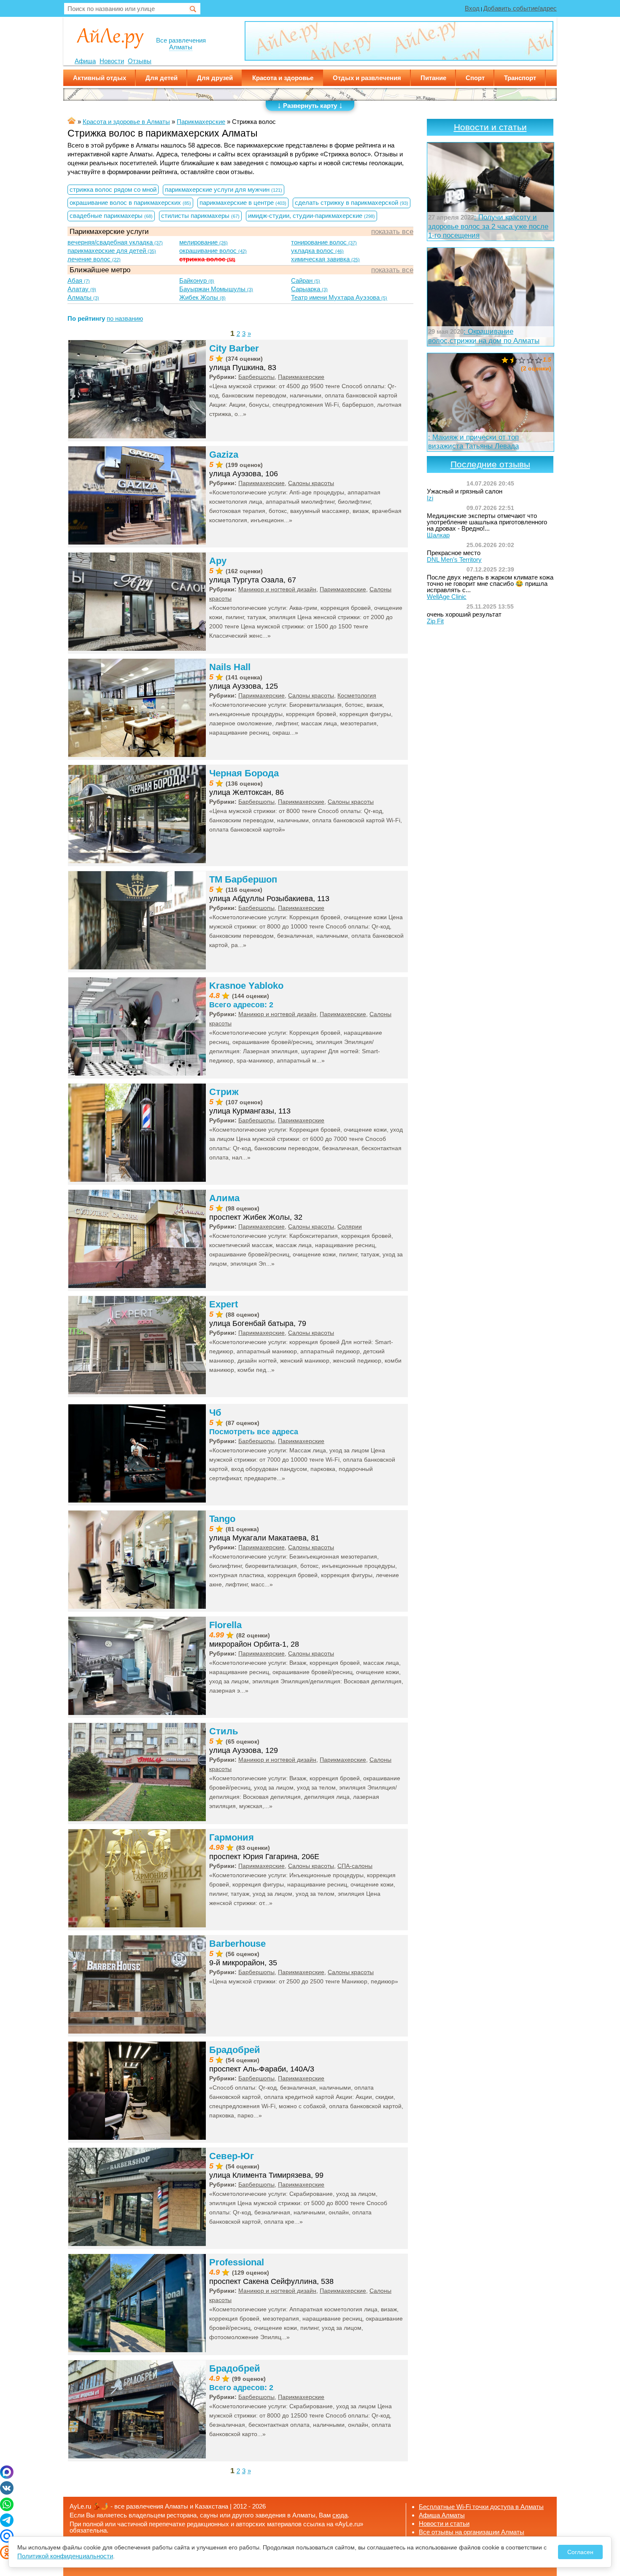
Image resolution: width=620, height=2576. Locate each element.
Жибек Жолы (202, 297)
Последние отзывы (490, 464)
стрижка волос (207, 259)
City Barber (234, 348)
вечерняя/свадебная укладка (115, 242)
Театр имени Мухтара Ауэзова (339, 297)
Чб (215, 1413)
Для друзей (215, 78)
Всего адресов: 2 (241, 1005)
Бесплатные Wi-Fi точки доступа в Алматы (481, 2507)
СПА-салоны (355, 1866)
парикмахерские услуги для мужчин (224, 189)
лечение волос (94, 259)
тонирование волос (324, 242)
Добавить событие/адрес (520, 8)
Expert (224, 1304)
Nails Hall (230, 667)
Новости (112, 61)
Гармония (232, 1837)
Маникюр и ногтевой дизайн (277, 589)
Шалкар (438, 535)
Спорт (475, 78)
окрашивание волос (213, 251)
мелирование (204, 242)
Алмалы (83, 297)
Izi (430, 498)
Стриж (224, 1092)
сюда (340, 2515)
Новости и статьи (490, 127)
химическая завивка (325, 259)
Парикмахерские (301, 377)
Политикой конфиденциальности (65, 2556)
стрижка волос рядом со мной (113, 189)
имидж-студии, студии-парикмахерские (311, 216)
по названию (125, 318)
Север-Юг (232, 2156)
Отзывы (140, 61)
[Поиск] (193, 9)
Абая (79, 280)
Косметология (357, 695)
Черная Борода (244, 773)
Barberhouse (237, 1944)
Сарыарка (309, 289)
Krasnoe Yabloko (246, 986)
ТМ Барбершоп (243, 879)
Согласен (580, 2552)
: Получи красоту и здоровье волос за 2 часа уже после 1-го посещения (488, 226)
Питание (433, 78)
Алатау (82, 289)
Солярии (350, 1226)
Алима (224, 1198)
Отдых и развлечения (367, 78)
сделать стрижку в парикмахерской (352, 203)
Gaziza (224, 455)
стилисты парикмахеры (200, 216)
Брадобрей (235, 2050)
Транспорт (520, 78)
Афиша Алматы (442, 2515)
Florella (225, 1625)
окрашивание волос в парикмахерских (130, 203)
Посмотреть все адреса (254, 1432)
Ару (218, 561)
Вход (472, 8)
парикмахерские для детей (112, 251)
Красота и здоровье (283, 78)
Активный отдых (100, 78)
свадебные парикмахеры (111, 216)
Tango (222, 1519)
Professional (237, 2262)
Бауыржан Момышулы (216, 289)
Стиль (224, 1731)
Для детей (162, 78)
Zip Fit (435, 621)
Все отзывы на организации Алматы (472, 2532)
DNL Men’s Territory (454, 559)
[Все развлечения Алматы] (110, 37)
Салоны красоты (311, 483)
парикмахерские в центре (243, 203)
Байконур (197, 280)
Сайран (306, 280)
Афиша (85, 61)
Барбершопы (256, 377)
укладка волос (317, 251)
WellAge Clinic (447, 597)
